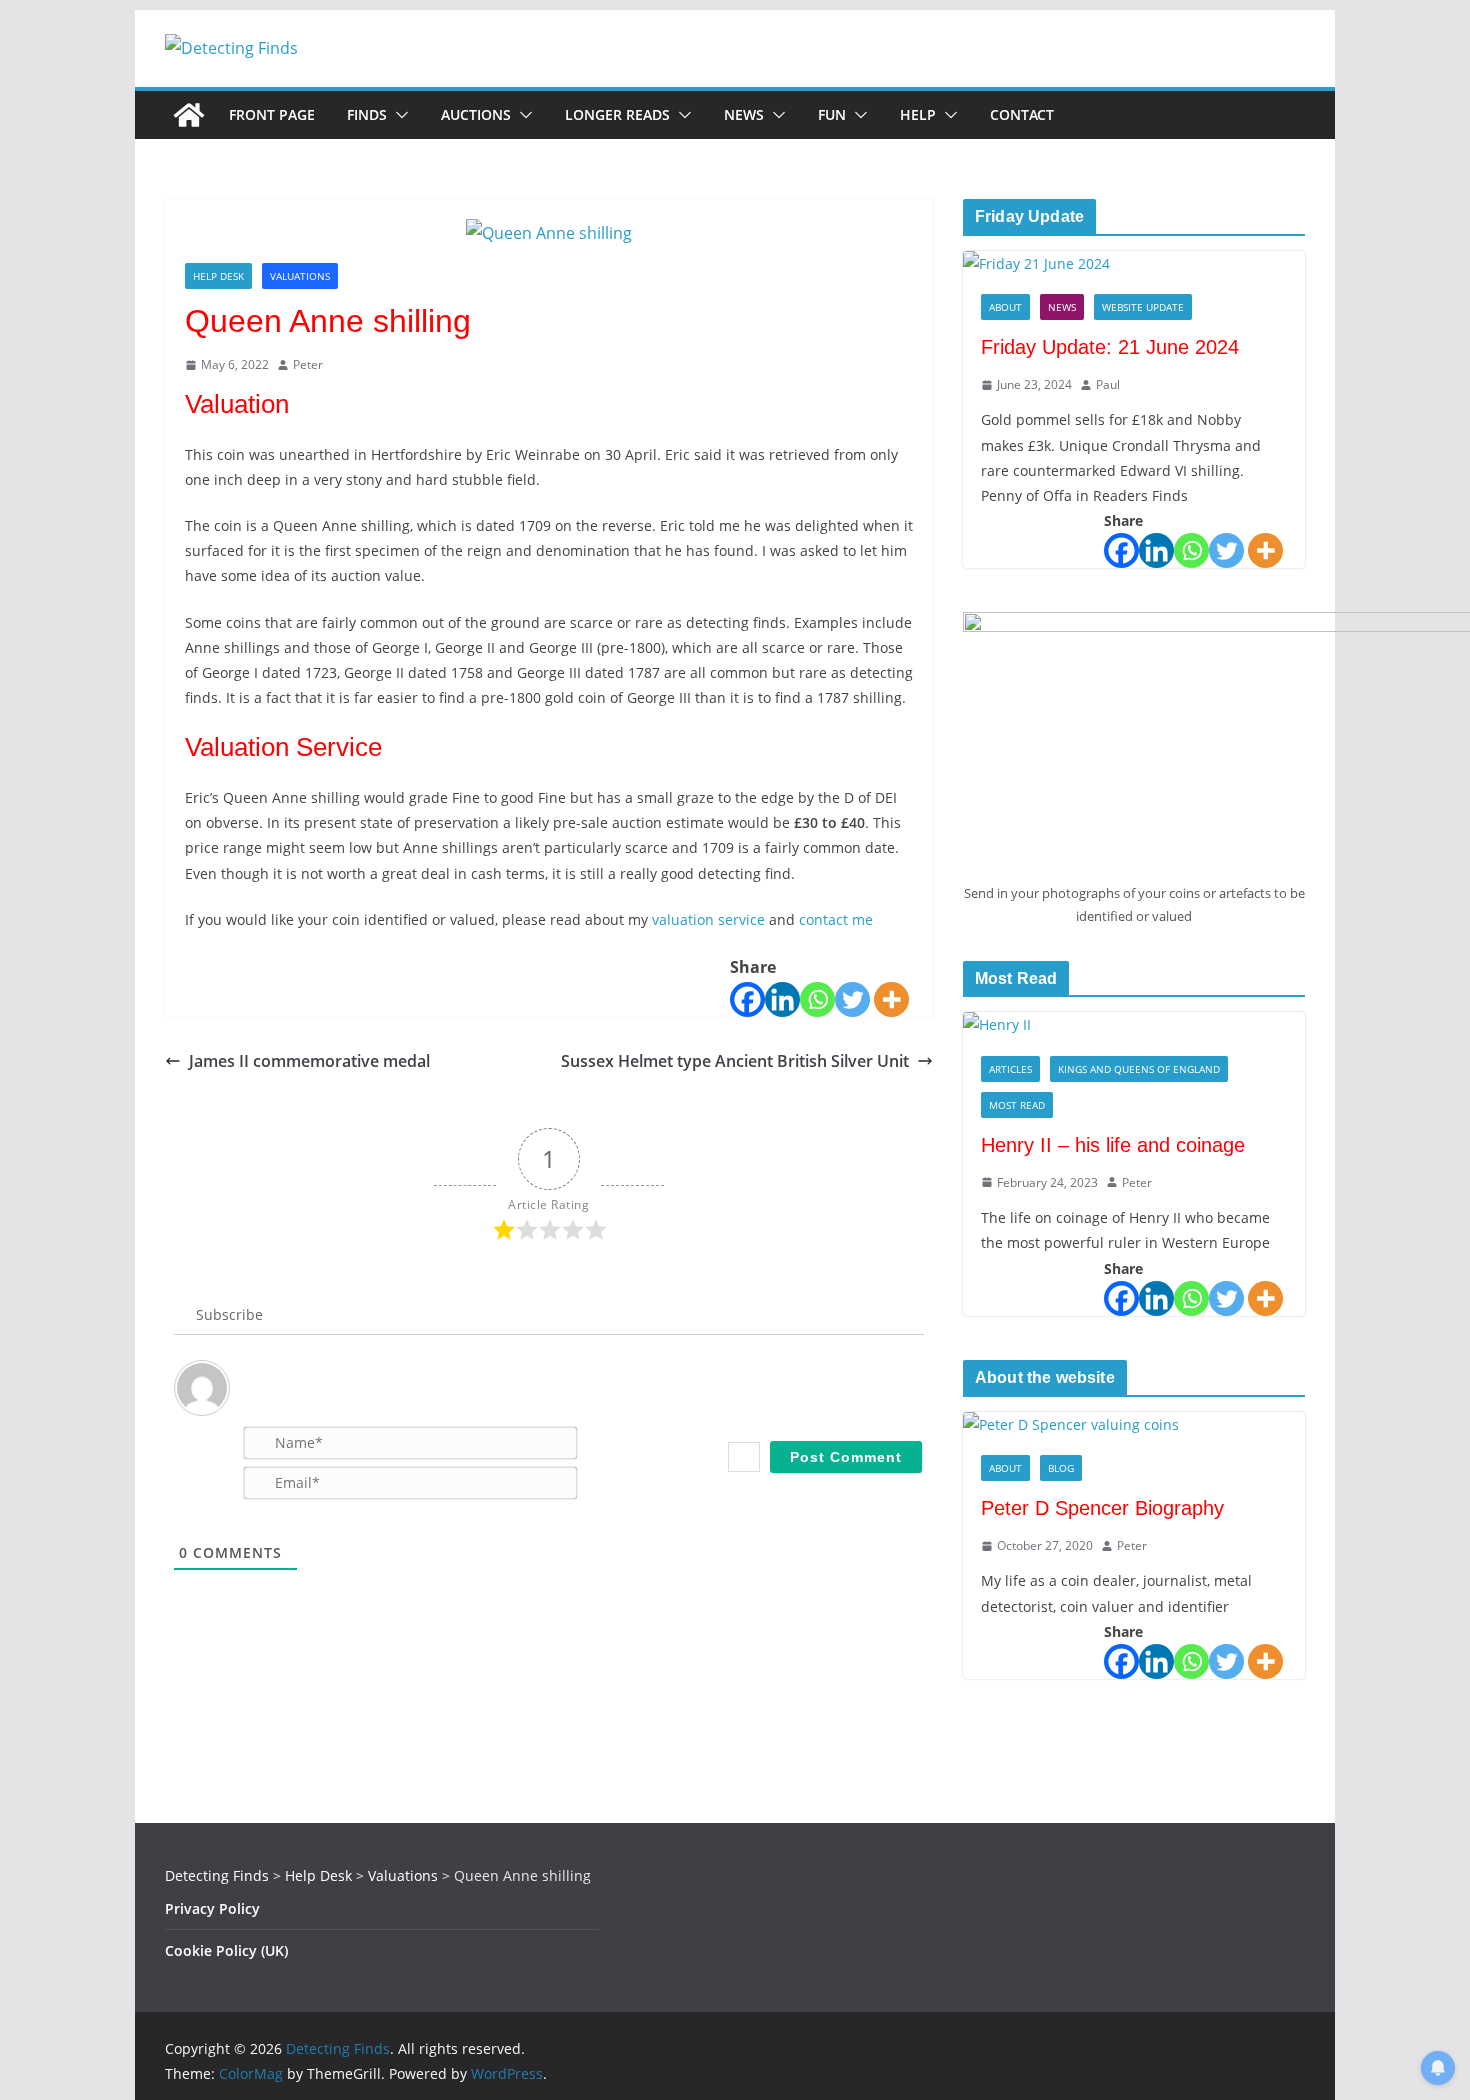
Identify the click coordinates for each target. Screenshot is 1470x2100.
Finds (367, 114)
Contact (1022, 114)
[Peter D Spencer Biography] (1134, 1424)
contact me (836, 919)
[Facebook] (747, 999)
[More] (891, 999)
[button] (398, 115)
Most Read (1017, 1105)
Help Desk (218, 276)
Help (918, 114)
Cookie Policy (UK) (226, 1950)
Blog (1061, 1468)
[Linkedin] (782, 999)
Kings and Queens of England (1139, 1069)
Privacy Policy (212, 1908)
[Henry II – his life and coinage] (1134, 1024)
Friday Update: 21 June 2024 (1110, 347)
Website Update (1143, 307)
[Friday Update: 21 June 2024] (1134, 263)
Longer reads (617, 114)
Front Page (272, 114)
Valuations (300, 276)
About (1005, 307)
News (744, 114)
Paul (1108, 384)
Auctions (476, 114)
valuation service (708, 919)
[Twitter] (852, 999)
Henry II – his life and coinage (1113, 1145)
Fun (832, 114)
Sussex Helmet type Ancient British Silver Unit (735, 1061)
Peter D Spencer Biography (1102, 1508)
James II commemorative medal (309, 1061)
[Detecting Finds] (189, 115)
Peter (308, 364)
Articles (1010, 1069)
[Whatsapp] (817, 999)
